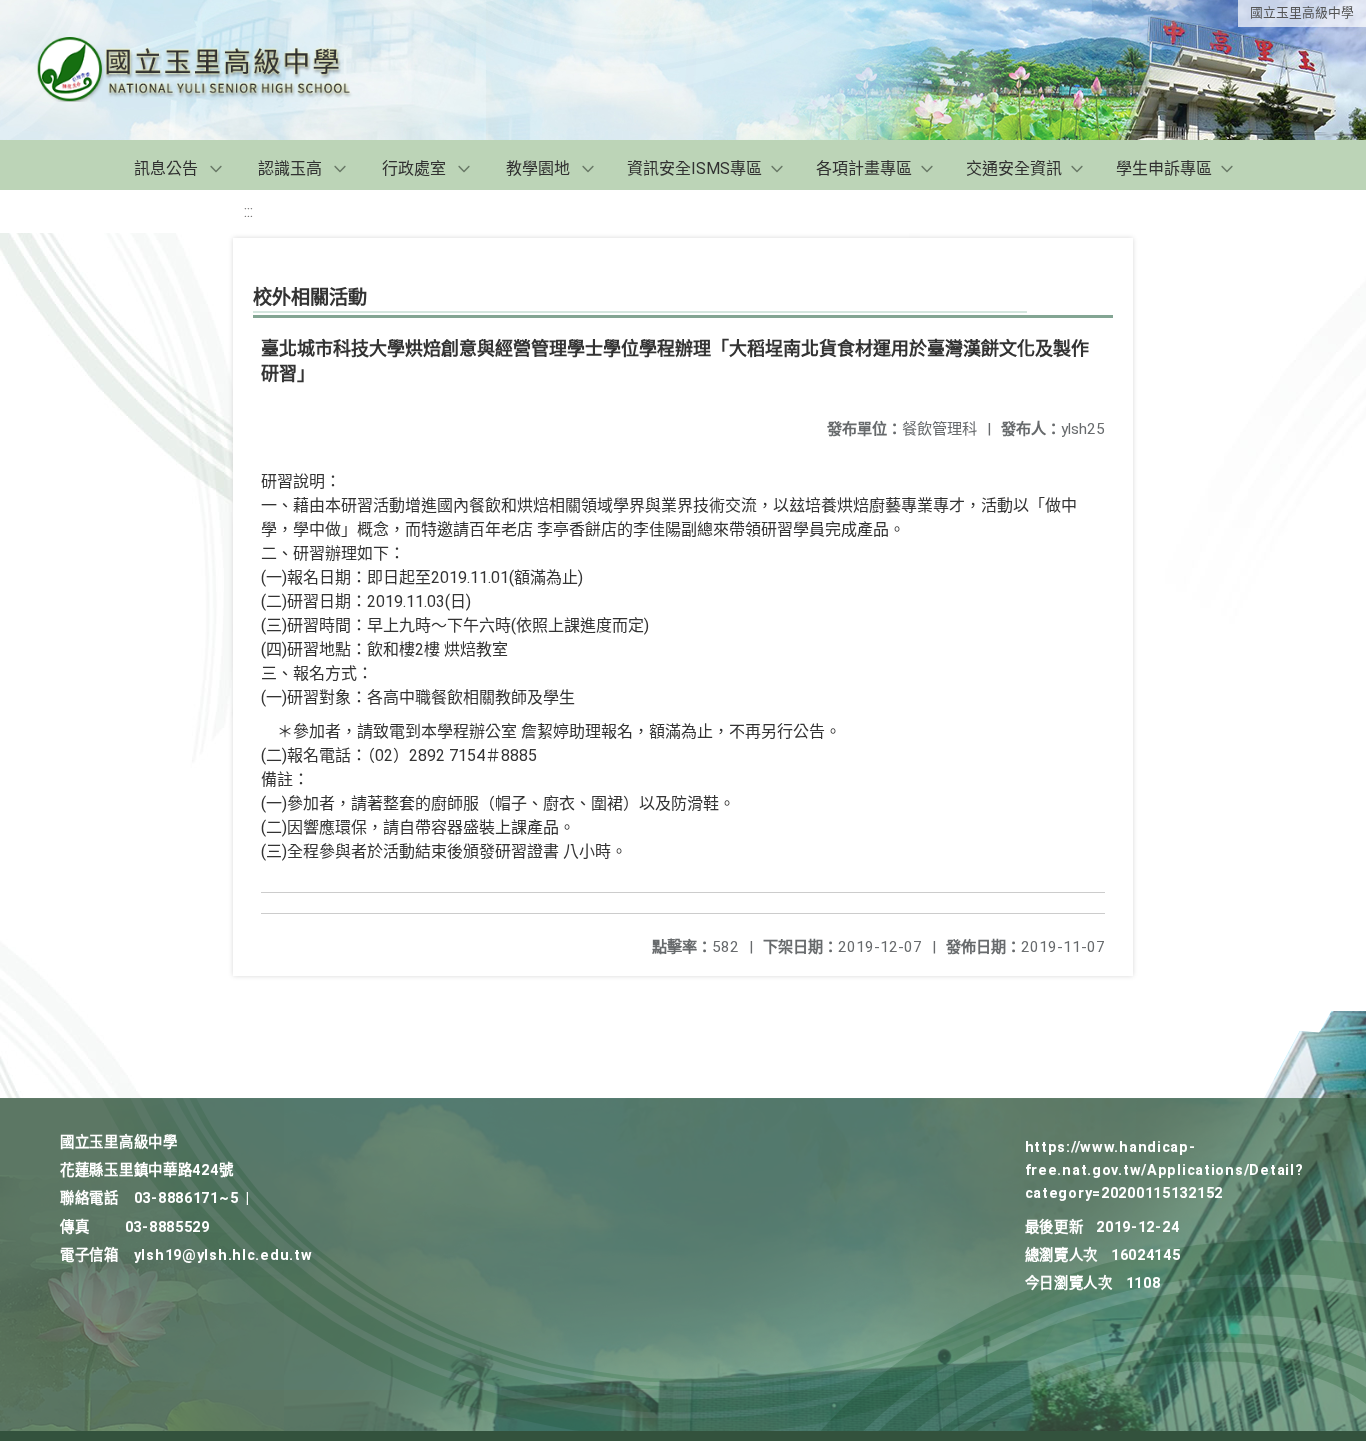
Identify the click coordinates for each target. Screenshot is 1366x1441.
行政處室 (414, 168)
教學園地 (538, 168)
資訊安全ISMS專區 (694, 168)
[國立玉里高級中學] (218, 70)
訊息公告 (166, 168)
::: (248, 211)
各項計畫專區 (864, 168)
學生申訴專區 (1164, 168)
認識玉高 (290, 168)
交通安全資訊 (1014, 168)
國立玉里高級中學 (1302, 12)
